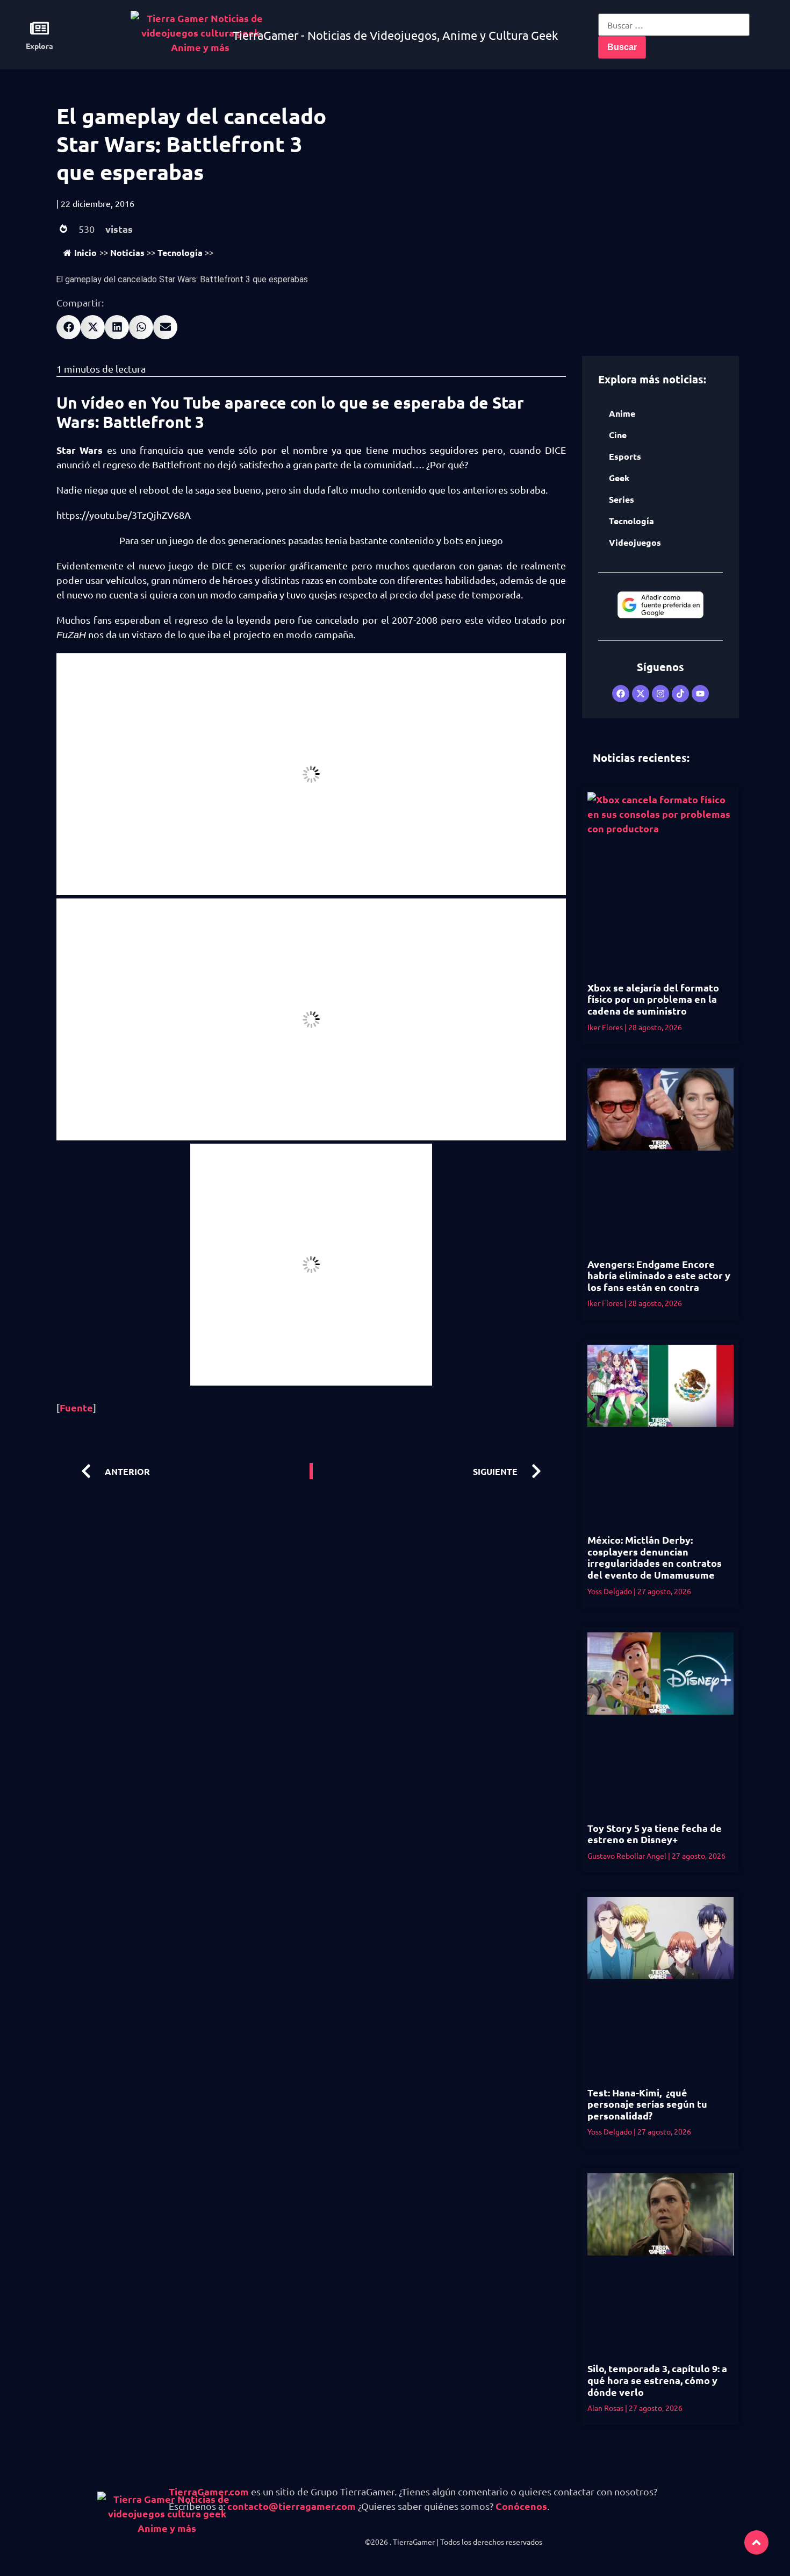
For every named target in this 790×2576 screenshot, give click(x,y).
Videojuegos (635, 542)
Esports (625, 456)
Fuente (76, 1407)
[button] (69, 327)
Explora (39, 46)
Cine (618, 435)
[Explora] (39, 28)
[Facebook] (621, 694)
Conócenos (521, 2506)
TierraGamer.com (209, 2491)
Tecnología (180, 252)
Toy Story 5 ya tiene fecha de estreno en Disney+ (655, 1834)
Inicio (85, 252)
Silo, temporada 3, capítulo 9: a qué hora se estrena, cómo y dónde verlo (657, 2380)
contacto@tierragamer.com (292, 2506)
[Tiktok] (680, 694)
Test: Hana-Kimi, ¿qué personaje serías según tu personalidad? (647, 2104)
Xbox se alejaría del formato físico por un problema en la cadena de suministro (653, 999)
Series (622, 499)
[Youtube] (700, 694)
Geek (619, 478)
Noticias (127, 252)
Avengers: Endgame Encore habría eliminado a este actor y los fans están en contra (659, 1275)
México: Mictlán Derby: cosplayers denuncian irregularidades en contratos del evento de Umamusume (655, 1557)
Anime (622, 413)
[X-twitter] (641, 694)
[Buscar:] (674, 25)
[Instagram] (660, 694)
